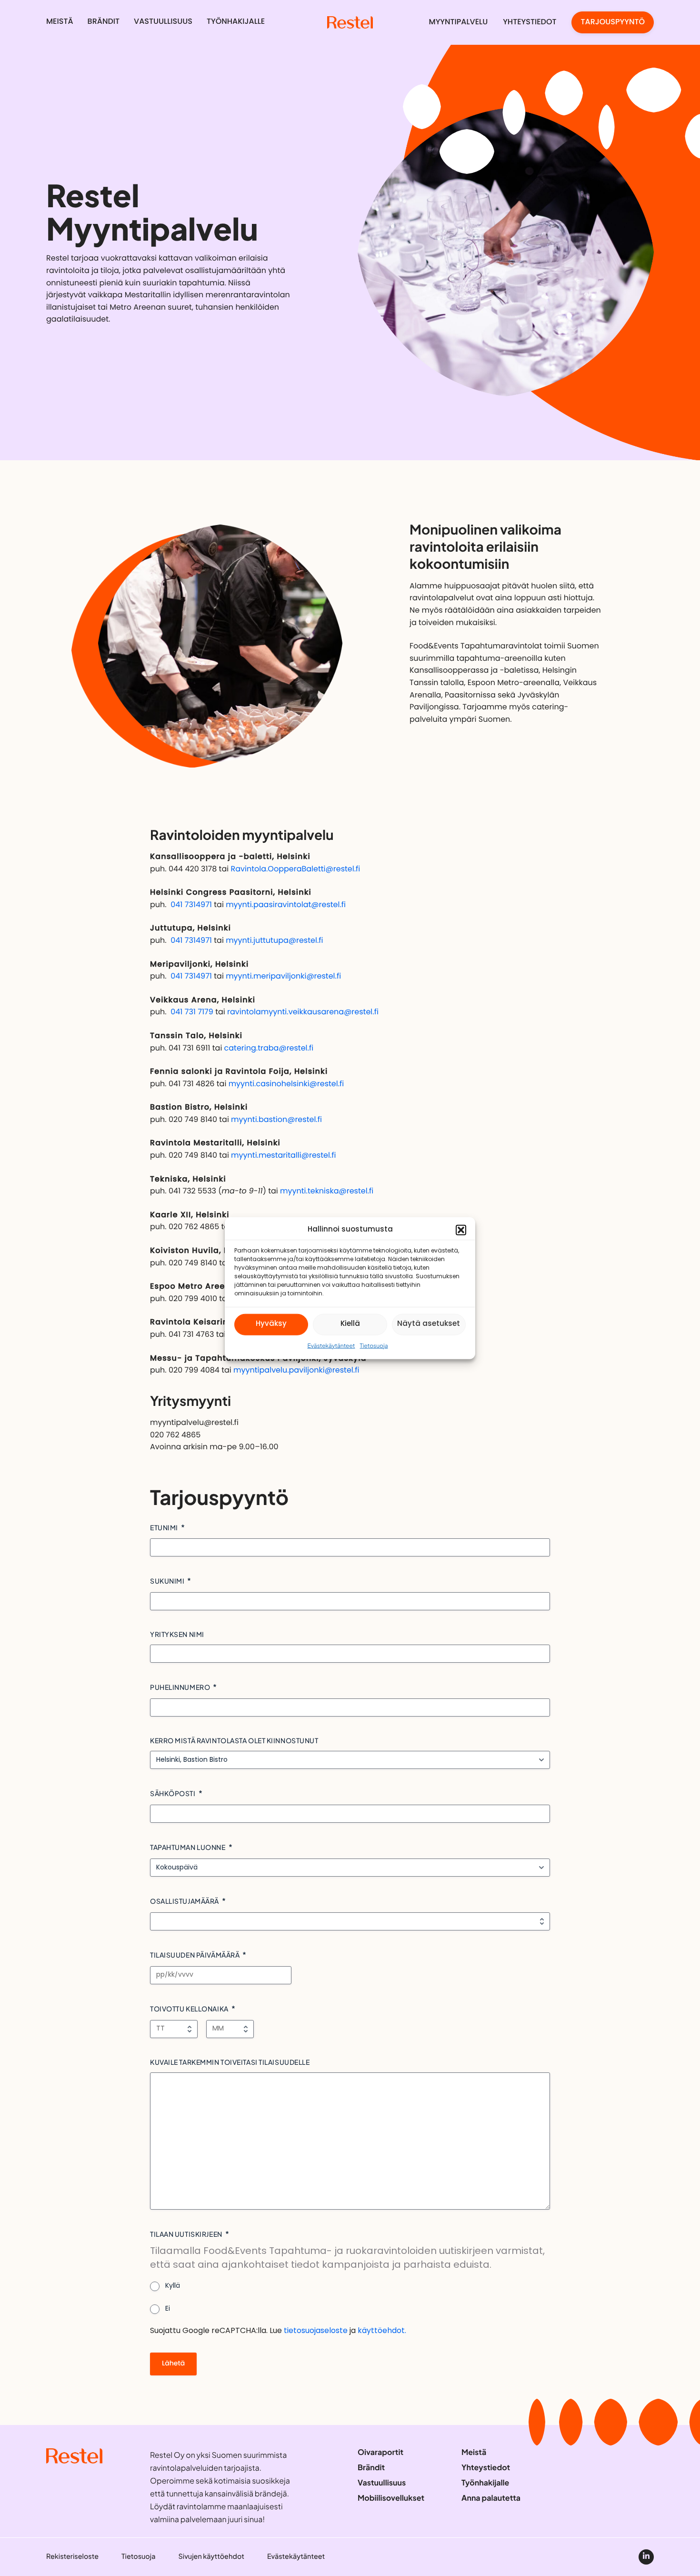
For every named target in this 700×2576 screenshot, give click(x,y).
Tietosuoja (374, 1345)
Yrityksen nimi (177, 1634)
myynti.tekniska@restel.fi (327, 1192)
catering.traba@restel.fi (269, 1049)
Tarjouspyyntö (613, 22)
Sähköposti (173, 1793)
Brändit (104, 22)
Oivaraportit (380, 2452)
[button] (461, 1230)
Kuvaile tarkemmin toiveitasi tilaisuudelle (230, 2062)
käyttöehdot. (382, 2331)
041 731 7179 (192, 1012)
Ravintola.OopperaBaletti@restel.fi (295, 869)
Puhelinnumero (180, 1687)
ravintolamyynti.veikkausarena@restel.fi (303, 1012)
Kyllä (173, 2286)
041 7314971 (191, 905)
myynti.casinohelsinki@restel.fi (286, 1084)
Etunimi (164, 1527)
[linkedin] (646, 2557)
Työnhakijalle (236, 22)
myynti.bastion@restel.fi (276, 1120)
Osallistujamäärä (185, 1901)
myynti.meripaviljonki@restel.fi (283, 977)
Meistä (60, 22)
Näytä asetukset (429, 1324)
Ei (168, 2309)
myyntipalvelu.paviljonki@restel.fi (296, 1371)
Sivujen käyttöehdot (211, 2556)
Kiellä (350, 1324)
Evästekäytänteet (331, 1345)
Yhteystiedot (530, 22)
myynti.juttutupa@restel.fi (274, 941)
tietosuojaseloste (316, 2331)
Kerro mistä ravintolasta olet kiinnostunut (234, 1740)
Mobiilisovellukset (391, 2498)
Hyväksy (271, 1324)
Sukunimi (167, 1581)
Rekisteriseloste (72, 2556)
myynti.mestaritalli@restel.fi (283, 1156)
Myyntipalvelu (459, 22)
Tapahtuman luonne (188, 1847)
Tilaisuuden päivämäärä (195, 1955)
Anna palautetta (491, 2498)
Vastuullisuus (163, 22)
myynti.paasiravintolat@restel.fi (286, 905)
